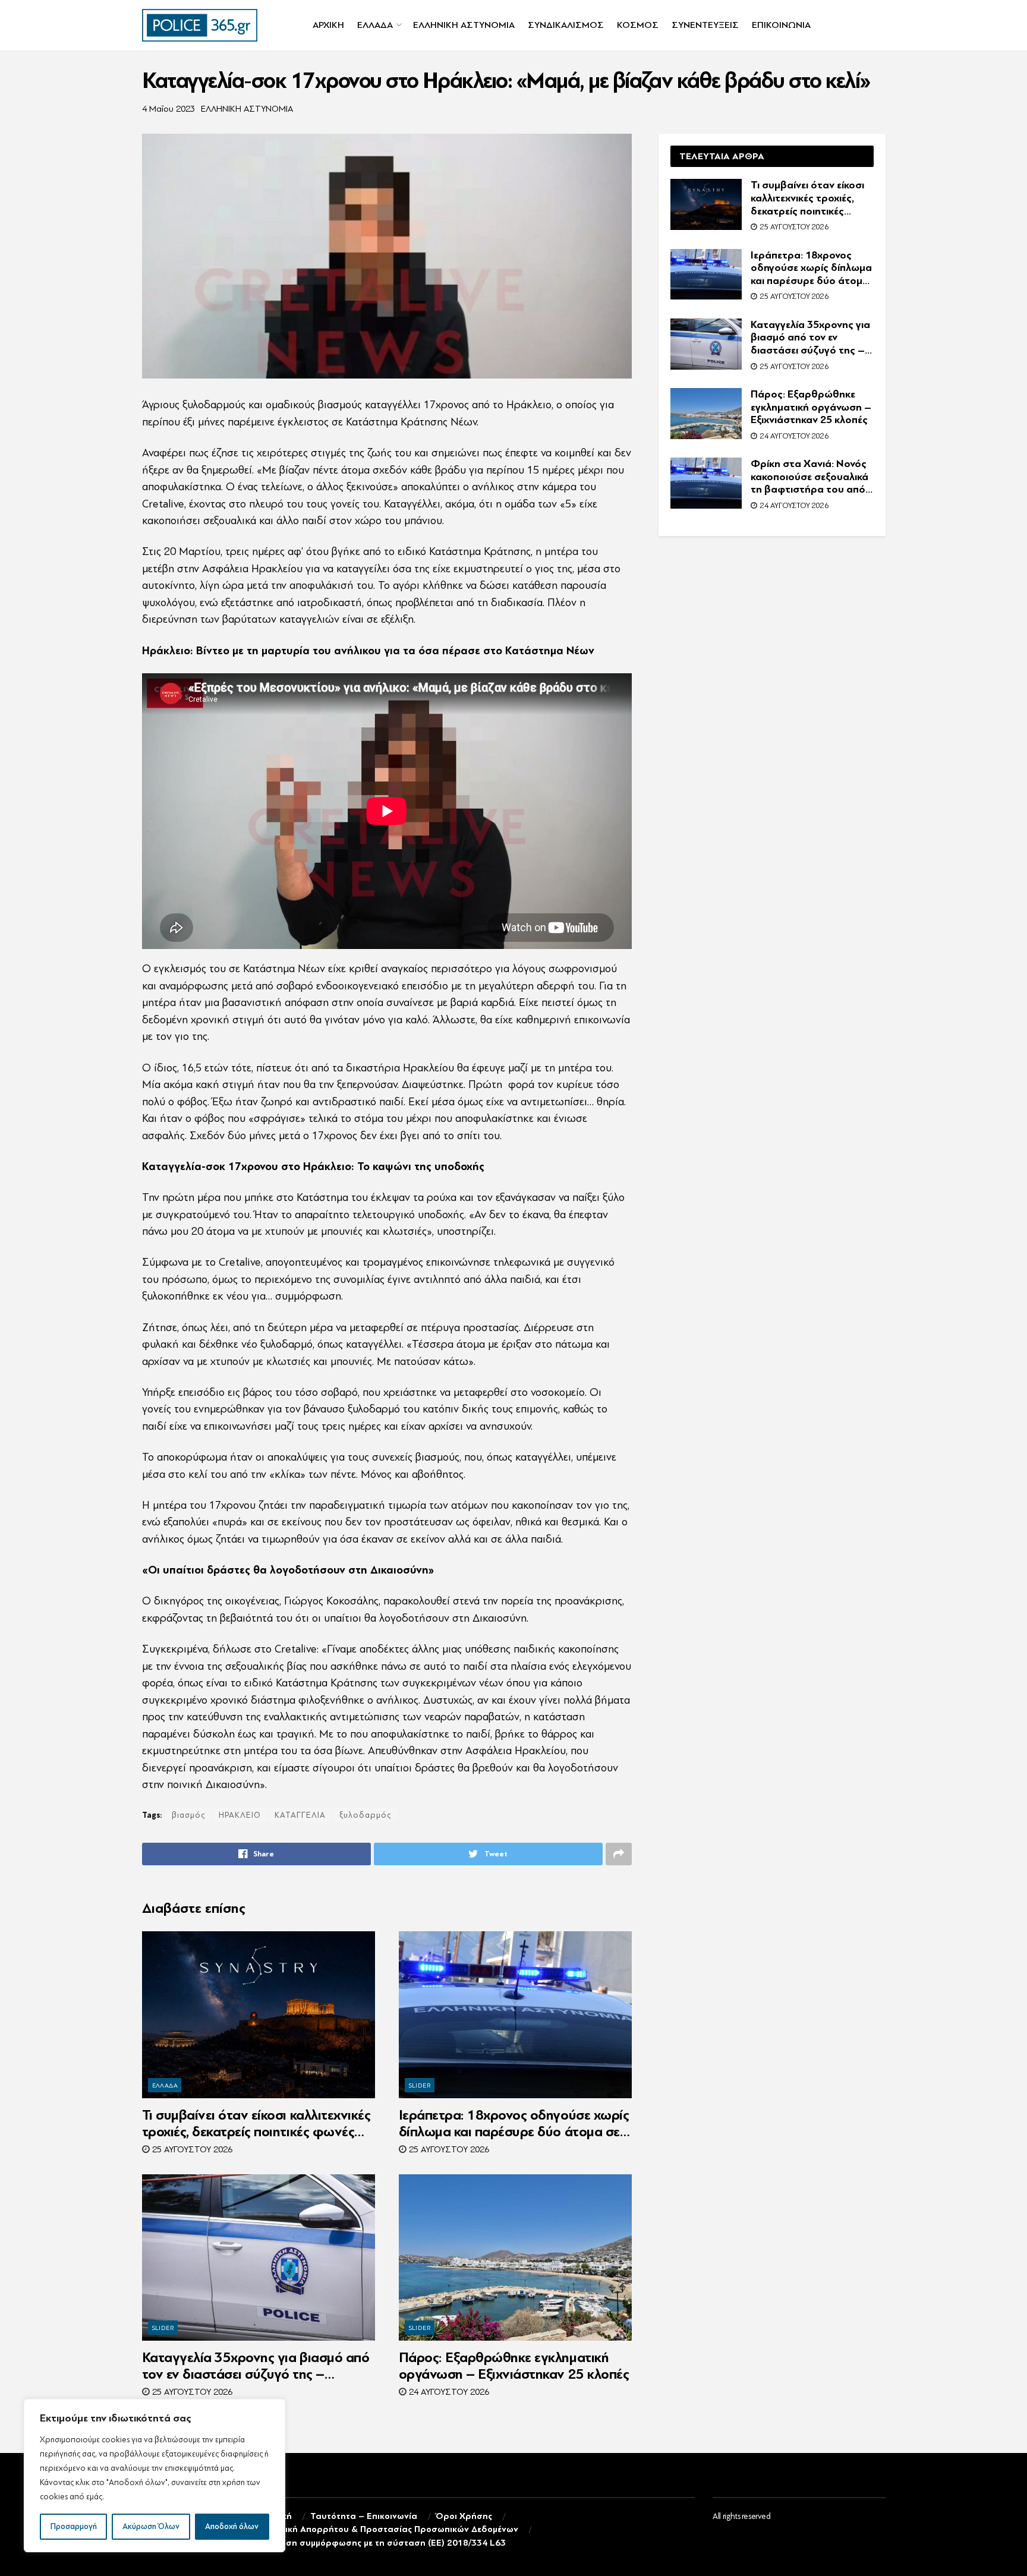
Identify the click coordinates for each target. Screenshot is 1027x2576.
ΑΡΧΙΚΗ (328, 25)
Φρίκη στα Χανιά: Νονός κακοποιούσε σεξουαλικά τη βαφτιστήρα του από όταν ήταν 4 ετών (809, 477)
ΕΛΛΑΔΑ (375, 25)
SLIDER (420, 2085)
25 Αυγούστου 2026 (191, 2150)
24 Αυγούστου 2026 (448, 2392)
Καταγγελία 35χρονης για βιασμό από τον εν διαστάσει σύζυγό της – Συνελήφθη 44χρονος (256, 2366)
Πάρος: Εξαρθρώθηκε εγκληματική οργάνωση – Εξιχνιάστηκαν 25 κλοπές (514, 2366)
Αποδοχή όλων (232, 2526)
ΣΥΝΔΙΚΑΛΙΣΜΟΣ (566, 25)
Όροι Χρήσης (464, 2516)
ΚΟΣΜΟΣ (638, 25)
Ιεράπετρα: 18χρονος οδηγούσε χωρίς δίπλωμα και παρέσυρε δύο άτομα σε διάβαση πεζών (514, 2124)
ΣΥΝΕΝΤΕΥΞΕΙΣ (705, 25)
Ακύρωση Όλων (151, 2526)
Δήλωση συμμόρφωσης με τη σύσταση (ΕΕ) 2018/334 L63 (384, 2543)
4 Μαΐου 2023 (168, 109)
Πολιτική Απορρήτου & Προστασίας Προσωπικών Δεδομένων (390, 2529)
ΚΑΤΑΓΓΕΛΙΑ (300, 1815)
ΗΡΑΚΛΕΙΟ (240, 1815)
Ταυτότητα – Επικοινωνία (364, 2516)
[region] (155, 2476)
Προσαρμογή (74, 2526)
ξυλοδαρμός (365, 1815)
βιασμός (188, 1815)
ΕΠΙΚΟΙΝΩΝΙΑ (781, 25)
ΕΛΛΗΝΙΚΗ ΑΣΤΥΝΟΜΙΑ (464, 25)
